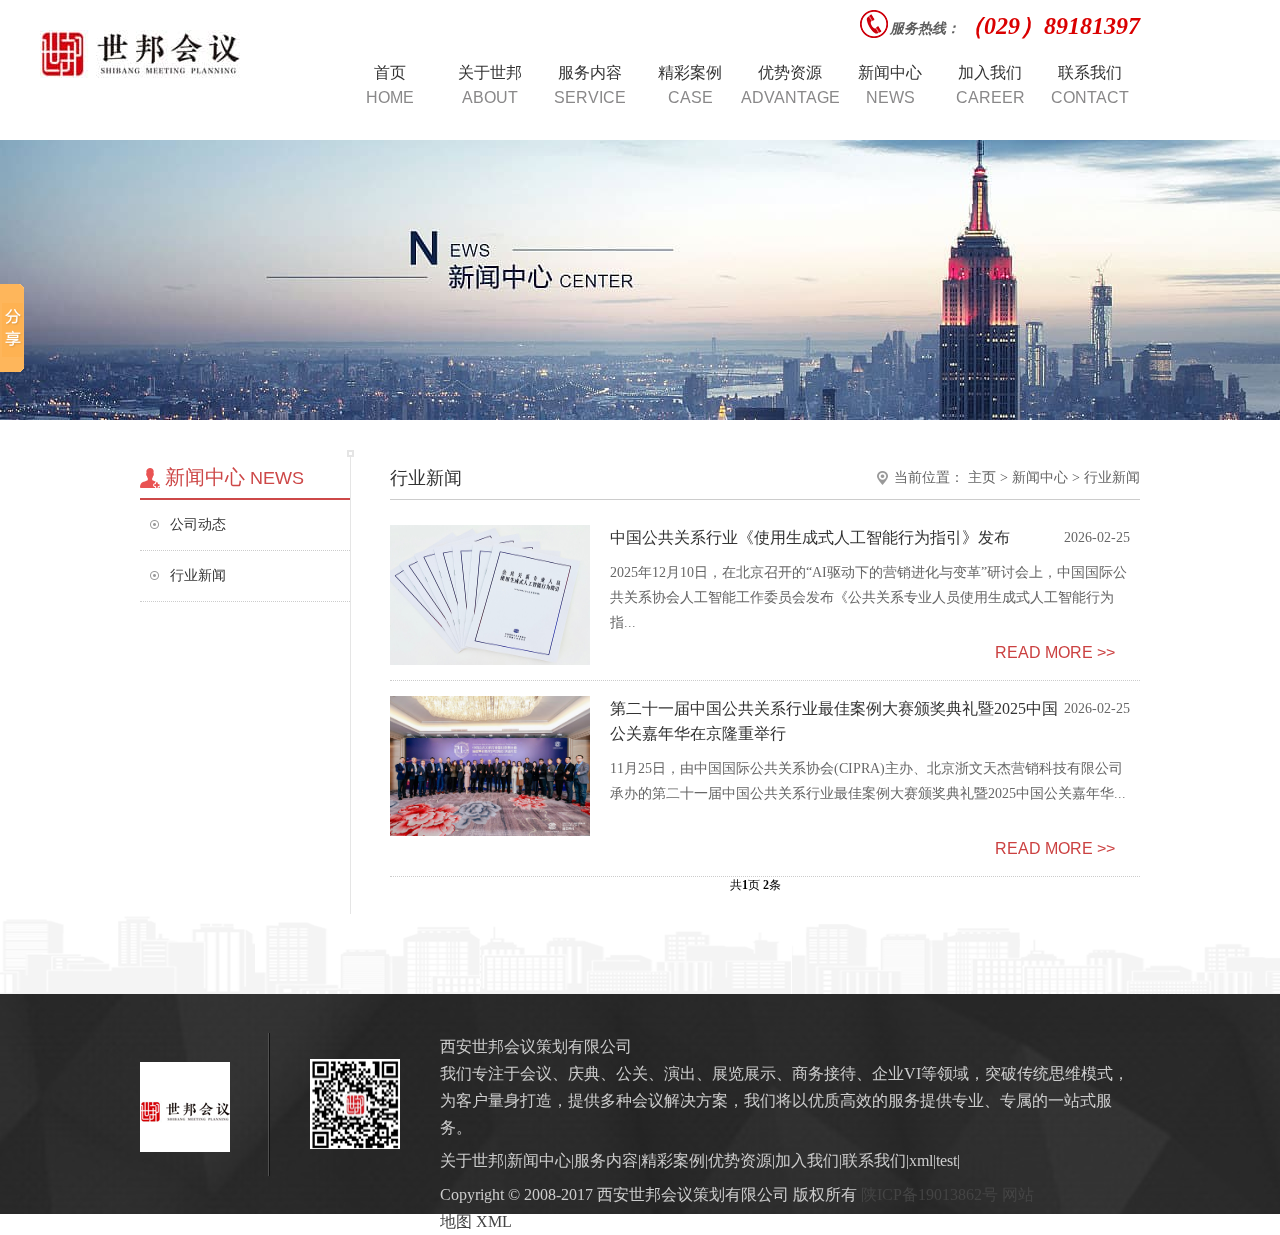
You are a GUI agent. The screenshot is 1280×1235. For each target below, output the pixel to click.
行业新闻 (198, 575)
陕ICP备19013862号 (929, 1194)
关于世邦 (472, 1160)
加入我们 (807, 1160)
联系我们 (874, 1160)
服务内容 (606, 1160)
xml (921, 1160)
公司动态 (198, 524)
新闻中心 (1040, 477)
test (946, 1160)
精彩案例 (673, 1160)
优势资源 (740, 1160)
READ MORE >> (1055, 652)
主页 (982, 477)
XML (494, 1221)
